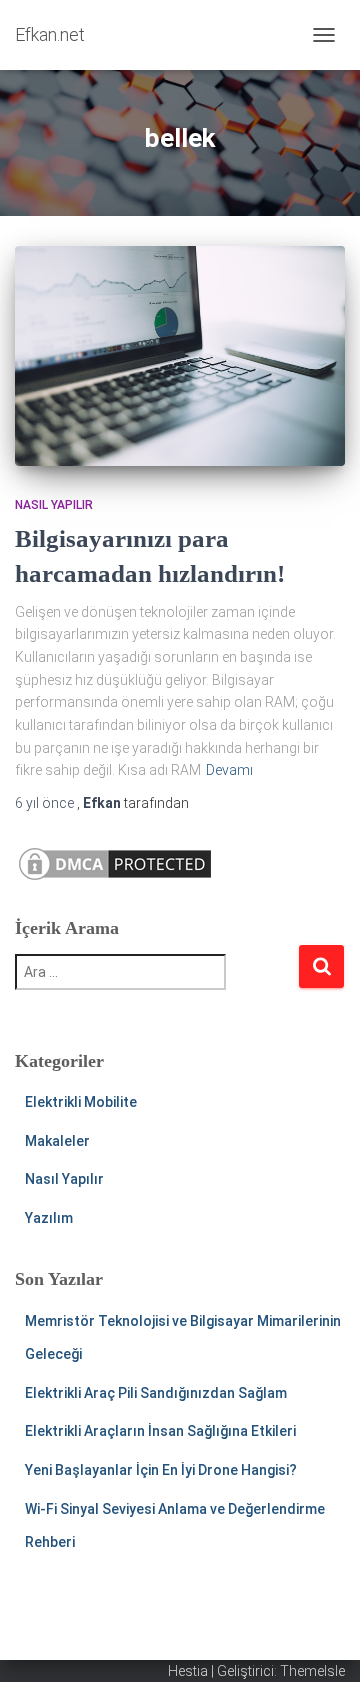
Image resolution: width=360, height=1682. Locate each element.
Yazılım (49, 1218)
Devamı (229, 770)
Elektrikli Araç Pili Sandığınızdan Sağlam (156, 1393)
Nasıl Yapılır (54, 505)
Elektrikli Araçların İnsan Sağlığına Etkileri (160, 1431)
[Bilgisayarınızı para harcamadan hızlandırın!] (180, 356)
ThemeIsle (312, 1671)
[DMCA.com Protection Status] (115, 863)
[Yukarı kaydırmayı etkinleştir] (320, 1642)
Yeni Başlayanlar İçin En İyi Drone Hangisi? (161, 1470)
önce (46, 803)
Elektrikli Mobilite (81, 1102)
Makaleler (57, 1141)
